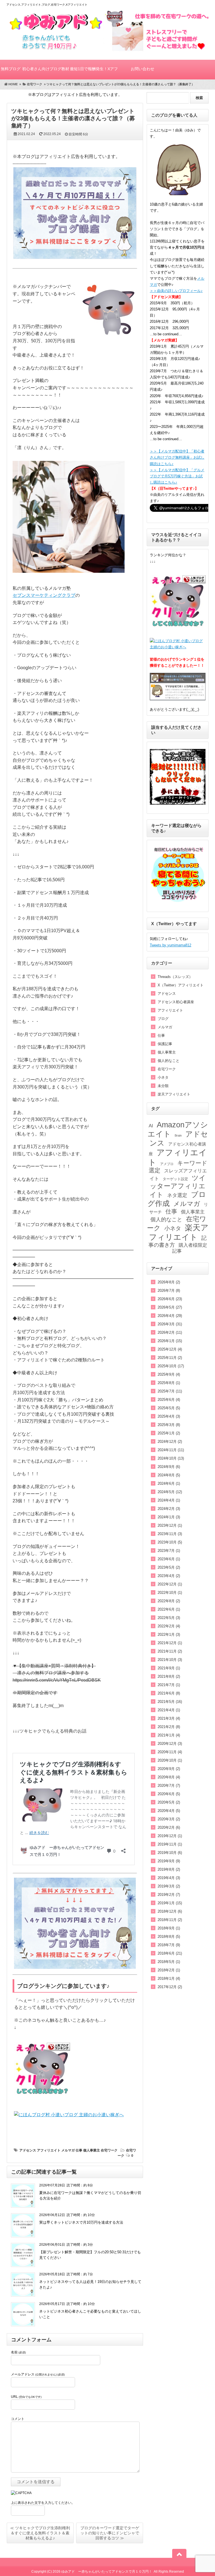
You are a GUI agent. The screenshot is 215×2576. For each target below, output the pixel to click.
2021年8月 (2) (169, 1676)
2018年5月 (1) (169, 1962)
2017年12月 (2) (170, 1987)
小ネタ (163, 1077)
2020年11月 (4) (170, 1752)
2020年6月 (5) (169, 1794)
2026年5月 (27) (170, 1307)
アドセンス (28, 2150)
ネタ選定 (177, 1195)
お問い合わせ (142, 69)
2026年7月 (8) (169, 1291)
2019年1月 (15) (170, 1903)
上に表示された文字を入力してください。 (43, 2503)
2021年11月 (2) (170, 1651)
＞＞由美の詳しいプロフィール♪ (176, 291)
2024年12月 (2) (170, 1442)
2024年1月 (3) (169, 1517)
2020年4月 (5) (169, 1811)
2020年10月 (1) (170, 1760)
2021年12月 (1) (170, 1643)
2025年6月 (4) (169, 1400)
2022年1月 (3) (169, 1635)
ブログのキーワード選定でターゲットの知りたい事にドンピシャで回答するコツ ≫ (110, 2533)
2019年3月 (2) (169, 1886)
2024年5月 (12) (170, 1492)
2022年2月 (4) (169, 1626)
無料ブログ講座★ (11, 73)
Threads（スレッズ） (175, 977)
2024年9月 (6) (169, 1467)
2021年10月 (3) (170, 1660)
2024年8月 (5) (169, 1475)
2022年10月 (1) (170, 1593)
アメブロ (167, 1164)
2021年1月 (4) (169, 1735)
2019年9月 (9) (169, 1861)
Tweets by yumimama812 (170, 945)
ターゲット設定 (175, 1179)
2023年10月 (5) (170, 1542)
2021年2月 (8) (169, 1727)
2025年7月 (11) (170, 1391)
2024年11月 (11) (171, 1450)
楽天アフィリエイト (174, 1094)
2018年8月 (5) (169, 1937)
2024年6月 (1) (169, 1483)
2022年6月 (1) (169, 1609)
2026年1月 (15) (170, 1341)
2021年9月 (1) (169, 1668)
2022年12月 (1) (170, 1584)
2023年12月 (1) (170, 1525)
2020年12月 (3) (170, 1744)
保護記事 (165, 1044)
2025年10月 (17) (171, 1366)
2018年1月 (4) (169, 1978)
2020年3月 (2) (169, 1819)
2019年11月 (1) (170, 1844)
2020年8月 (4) (169, 1777)
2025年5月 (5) (169, 1408)
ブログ (163, 1019)
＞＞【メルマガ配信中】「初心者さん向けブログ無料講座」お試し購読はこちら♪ (177, 457)
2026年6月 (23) (170, 1299)
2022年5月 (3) (169, 1618)
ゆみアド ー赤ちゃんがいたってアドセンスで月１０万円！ (107, 2572)
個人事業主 (92, 2150)
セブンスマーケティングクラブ (44, 595)
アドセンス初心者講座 (176, 1002)
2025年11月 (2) (170, 1358)
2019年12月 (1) (170, 1836)
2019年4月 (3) (169, 1878)
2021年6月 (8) (169, 1693)
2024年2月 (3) (169, 1509)
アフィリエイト (49, 2150)
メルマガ (68, 2150)
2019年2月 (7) (169, 1895)
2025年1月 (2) (169, 1433)
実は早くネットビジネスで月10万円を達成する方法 (81, 2222)
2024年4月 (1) (169, 1500)
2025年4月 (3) (169, 1416)
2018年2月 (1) (169, 1970)
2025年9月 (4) (169, 1374)
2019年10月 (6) (170, 1853)
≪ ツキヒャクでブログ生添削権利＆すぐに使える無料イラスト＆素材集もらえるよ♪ (40, 2533)
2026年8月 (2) (169, 1282)
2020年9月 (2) (169, 1769)
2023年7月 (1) (169, 1551)
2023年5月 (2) (169, 1567)
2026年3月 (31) (170, 1324)
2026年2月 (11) (170, 1332)
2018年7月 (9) (169, 1945)
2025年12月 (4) (170, 1349)
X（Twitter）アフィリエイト (181, 985)
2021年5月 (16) (170, 1702)
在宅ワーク (109, 2150)
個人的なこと (169, 1061)
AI (151, 1126)
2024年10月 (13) (171, 1458)
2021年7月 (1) (169, 1685)
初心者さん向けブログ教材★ (46, 73)
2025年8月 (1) (169, 1383)
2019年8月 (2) (169, 1869)
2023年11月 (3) (170, 1534)
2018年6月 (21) (170, 1953)
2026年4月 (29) (170, 1316)
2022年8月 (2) (169, 1601)
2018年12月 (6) (170, 1911)
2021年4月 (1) (169, 1710)
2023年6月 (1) (169, 1559)
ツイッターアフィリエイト (178, 1186)
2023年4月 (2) (169, 1576)
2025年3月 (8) (169, 1425)
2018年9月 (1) (169, 1928)
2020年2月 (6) (169, 1827)
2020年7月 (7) (169, 1786)
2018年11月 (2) (170, 1920)
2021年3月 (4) (169, 1718)
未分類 (163, 1086)
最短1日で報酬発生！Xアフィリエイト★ (94, 73)
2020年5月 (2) (169, 1802)
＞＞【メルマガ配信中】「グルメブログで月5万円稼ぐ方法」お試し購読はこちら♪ (177, 476)
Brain (178, 1135)
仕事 (79, 2150)
